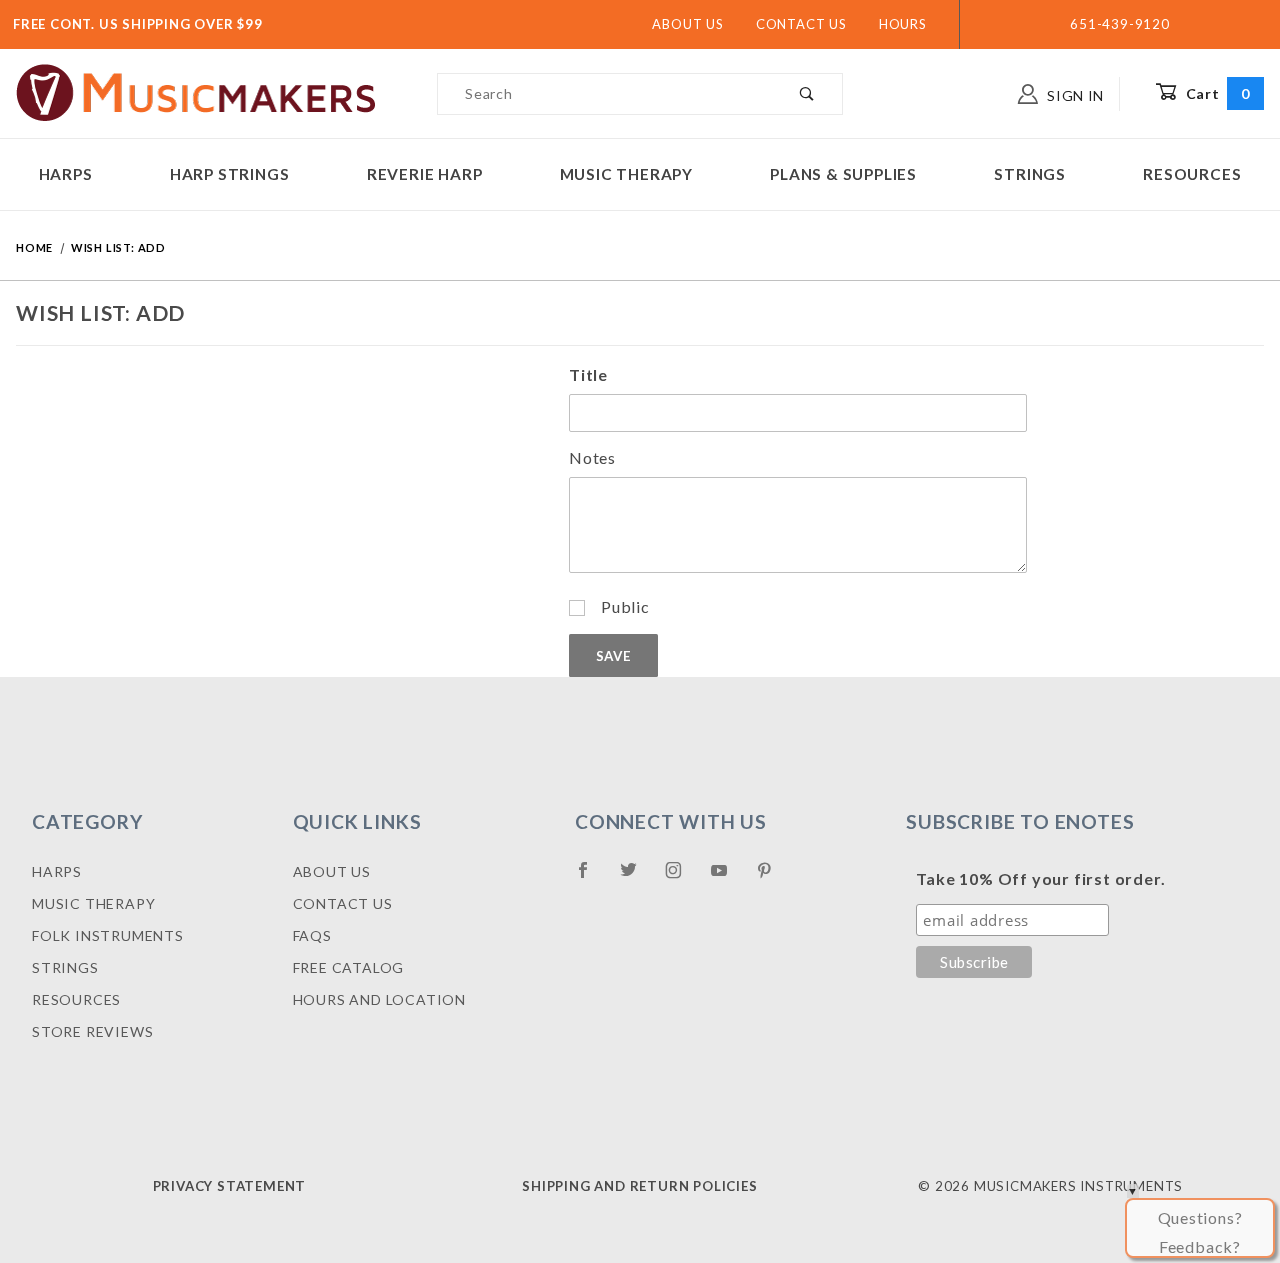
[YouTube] (728, 878)
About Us (687, 24)
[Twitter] (637, 878)
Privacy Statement (230, 1186)
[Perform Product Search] (807, 94)
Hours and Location (379, 999)
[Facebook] (591, 878)
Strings (1030, 174)
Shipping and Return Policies (639, 1186)
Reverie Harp (425, 174)
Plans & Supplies (843, 174)
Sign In (1073, 95)
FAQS (312, 935)
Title (588, 374)
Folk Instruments (108, 935)
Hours (903, 24)
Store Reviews (92, 1031)
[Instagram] (682, 878)
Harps (66, 174)
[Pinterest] (772, 878)
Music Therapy (626, 174)
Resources (1192, 174)
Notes (592, 457)
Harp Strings (230, 174)
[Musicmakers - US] (196, 91)
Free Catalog (349, 967)
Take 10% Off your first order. (1040, 878)
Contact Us (801, 24)
